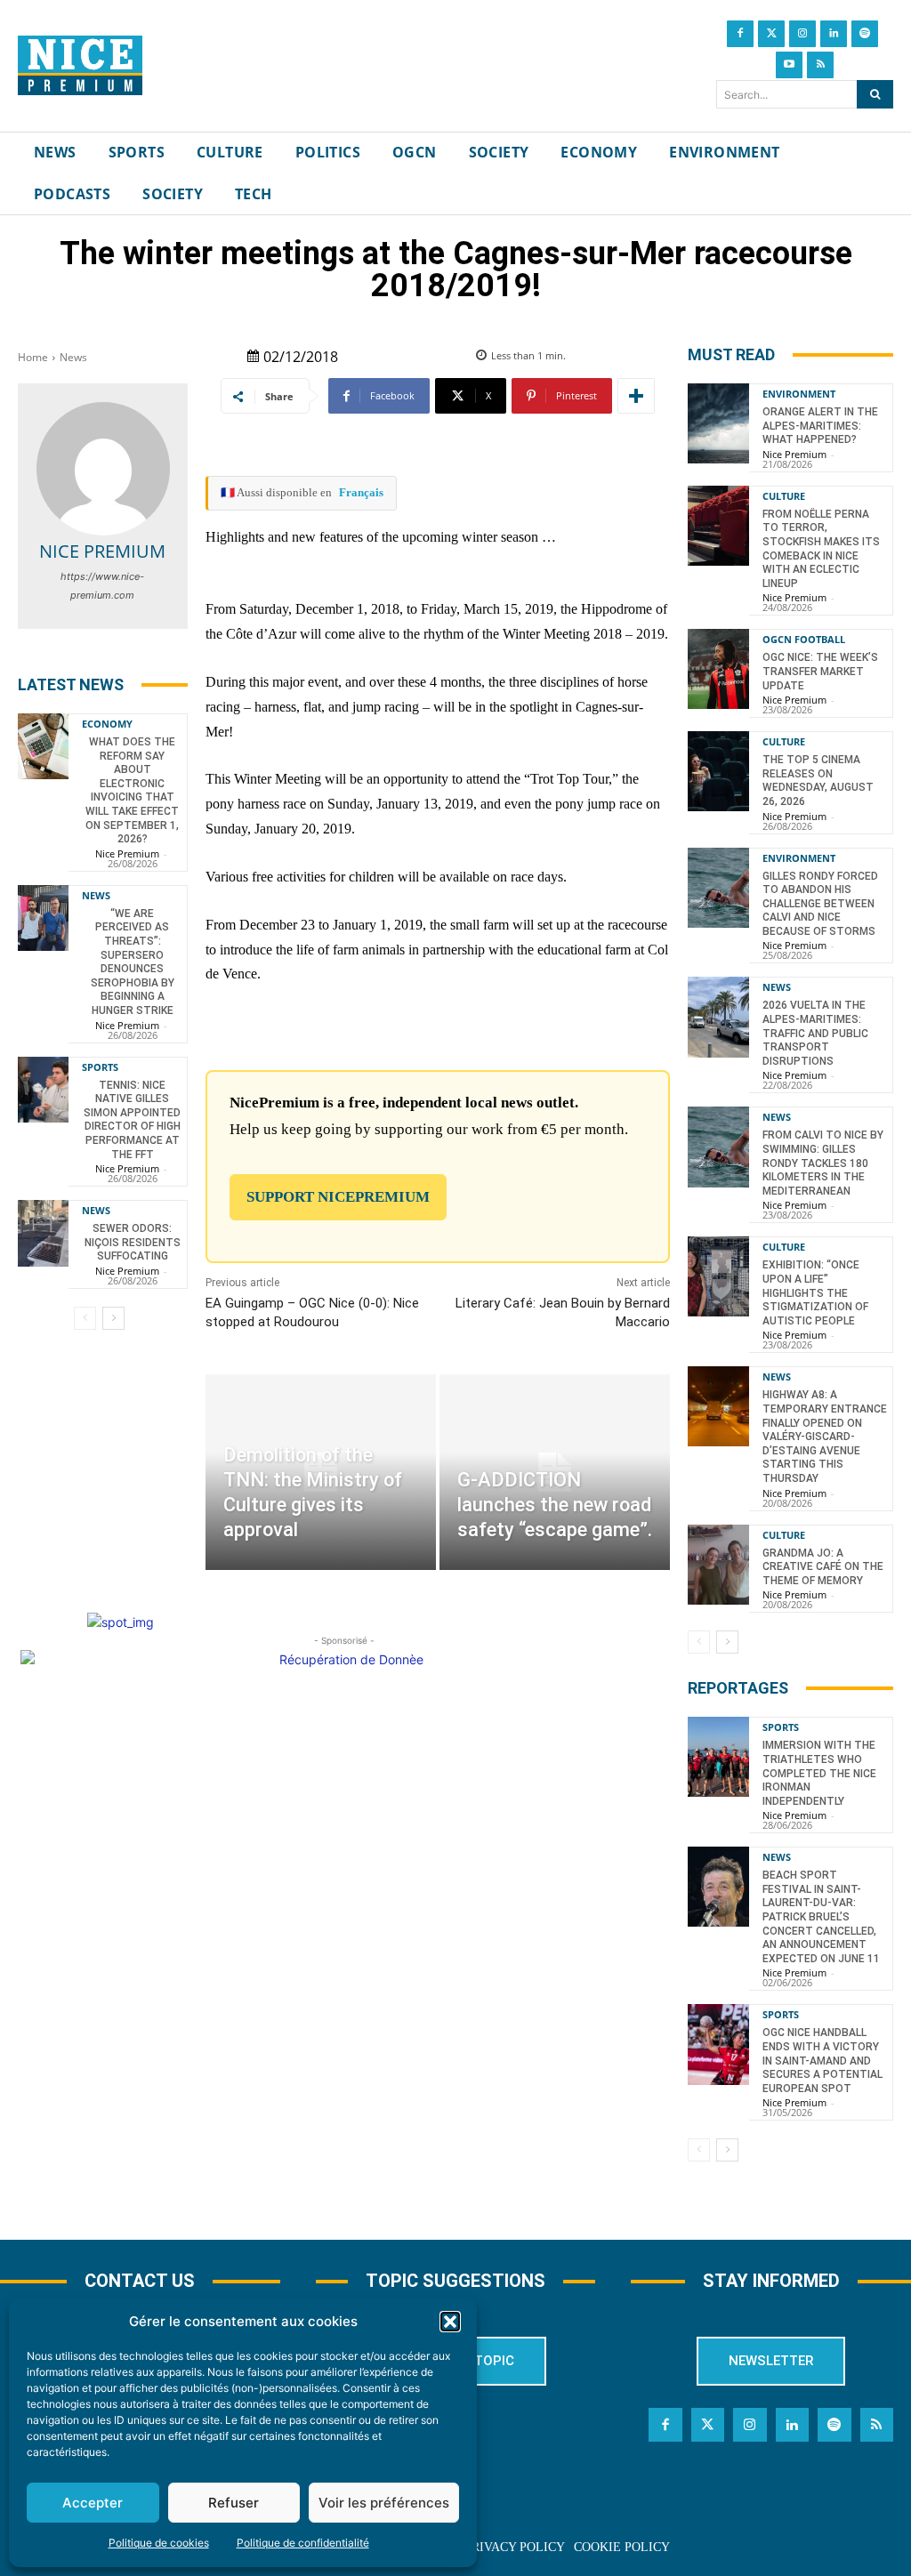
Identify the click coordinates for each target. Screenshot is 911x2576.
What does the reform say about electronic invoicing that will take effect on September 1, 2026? (132, 790)
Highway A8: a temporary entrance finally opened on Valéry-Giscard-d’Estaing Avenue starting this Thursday (825, 1437)
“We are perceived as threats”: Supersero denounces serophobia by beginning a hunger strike (133, 962)
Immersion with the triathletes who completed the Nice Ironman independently (819, 1773)
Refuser (234, 2503)
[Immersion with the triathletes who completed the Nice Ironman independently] (718, 1757)
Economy (107, 724)
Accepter (93, 2503)
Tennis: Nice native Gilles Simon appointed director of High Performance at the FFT (132, 1120)
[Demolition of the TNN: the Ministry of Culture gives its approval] (321, 1472)
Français (361, 492)
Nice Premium (102, 551)
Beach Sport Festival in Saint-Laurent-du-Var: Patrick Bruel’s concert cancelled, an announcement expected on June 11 (821, 1917)
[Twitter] (771, 34)
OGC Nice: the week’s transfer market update (820, 671)
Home (33, 357)
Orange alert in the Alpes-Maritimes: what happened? (820, 426)
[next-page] (113, 1318)
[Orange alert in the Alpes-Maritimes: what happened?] (718, 423)
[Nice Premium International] (80, 66)
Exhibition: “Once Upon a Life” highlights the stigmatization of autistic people (815, 1292)
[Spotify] (865, 34)
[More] (636, 396)
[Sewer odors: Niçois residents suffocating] (43, 1233)
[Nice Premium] (103, 469)
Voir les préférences (384, 2503)
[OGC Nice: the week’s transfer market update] (718, 669)
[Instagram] (802, 34)
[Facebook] (740, 34)
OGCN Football (804, 639)
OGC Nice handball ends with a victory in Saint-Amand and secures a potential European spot (822, 2060)
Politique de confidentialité (303, 2543)
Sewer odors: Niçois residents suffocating (133, 1242)
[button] (450, 2322)
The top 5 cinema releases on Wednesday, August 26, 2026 (818, 781)
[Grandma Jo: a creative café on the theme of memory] (718, 1565)
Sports (100, 1067)
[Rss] (820, 65)
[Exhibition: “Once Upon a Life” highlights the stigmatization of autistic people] (718, 1276)
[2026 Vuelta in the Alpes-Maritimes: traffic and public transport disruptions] (718, 1017)
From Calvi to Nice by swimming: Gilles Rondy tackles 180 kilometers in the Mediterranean (823, 1163)
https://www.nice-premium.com (102, 586)
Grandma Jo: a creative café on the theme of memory (823, 1567)
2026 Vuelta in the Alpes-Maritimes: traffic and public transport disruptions (815, 1033)
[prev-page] (85, 1318)
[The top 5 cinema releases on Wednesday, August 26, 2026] (718, 771)
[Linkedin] (834, 34)
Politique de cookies (159, 2543)
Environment (799, 394)
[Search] (875, 94)
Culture (784, 496)
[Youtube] (789, 65)
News (73, 357)
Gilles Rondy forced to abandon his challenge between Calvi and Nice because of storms (820, 904)
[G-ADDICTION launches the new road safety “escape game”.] (555, 1472)
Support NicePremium (338, 1197)
